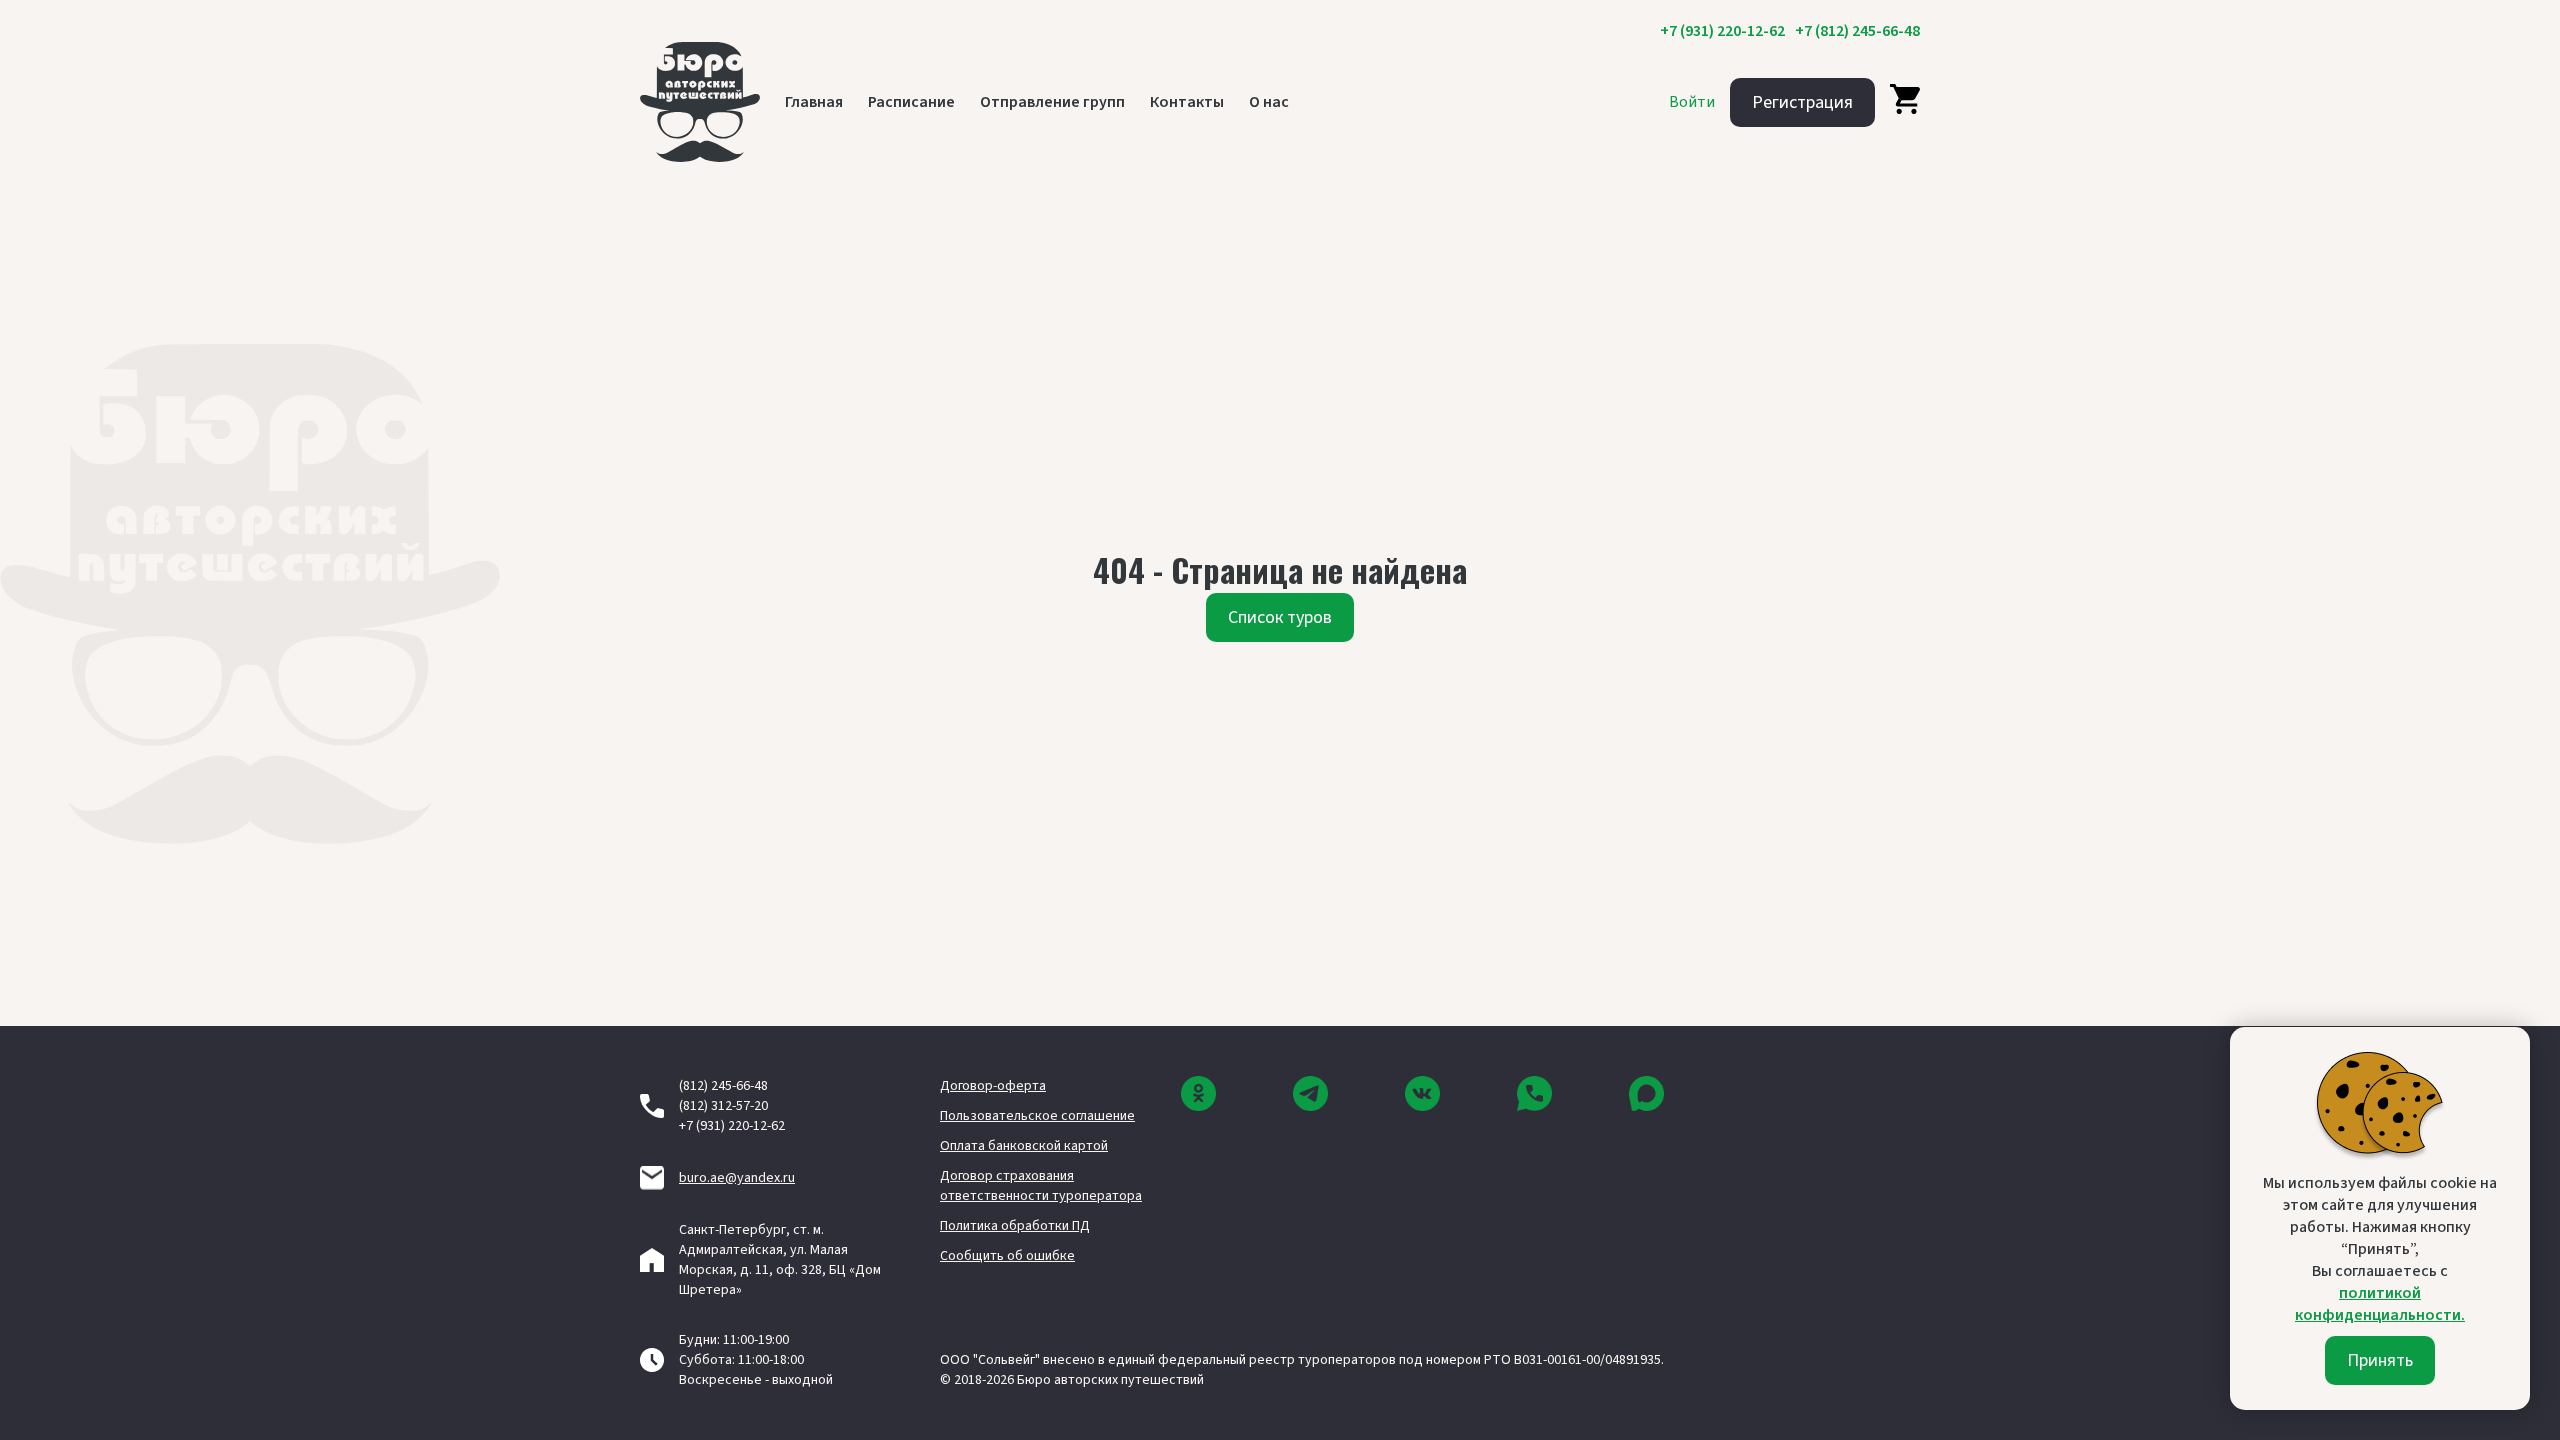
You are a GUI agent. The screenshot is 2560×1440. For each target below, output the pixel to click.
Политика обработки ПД (1015, 1226)
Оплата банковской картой (1024, 1146)
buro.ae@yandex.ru (737, 1178)
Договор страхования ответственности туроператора (1041, 1186)
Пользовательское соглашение (1037, 1116)
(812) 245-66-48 (723, 1086)
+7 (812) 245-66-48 (1857, 31)
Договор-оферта (993, 1086)
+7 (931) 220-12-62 (1722, 31)
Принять (2380, 1360)
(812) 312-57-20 (723, 1106)
